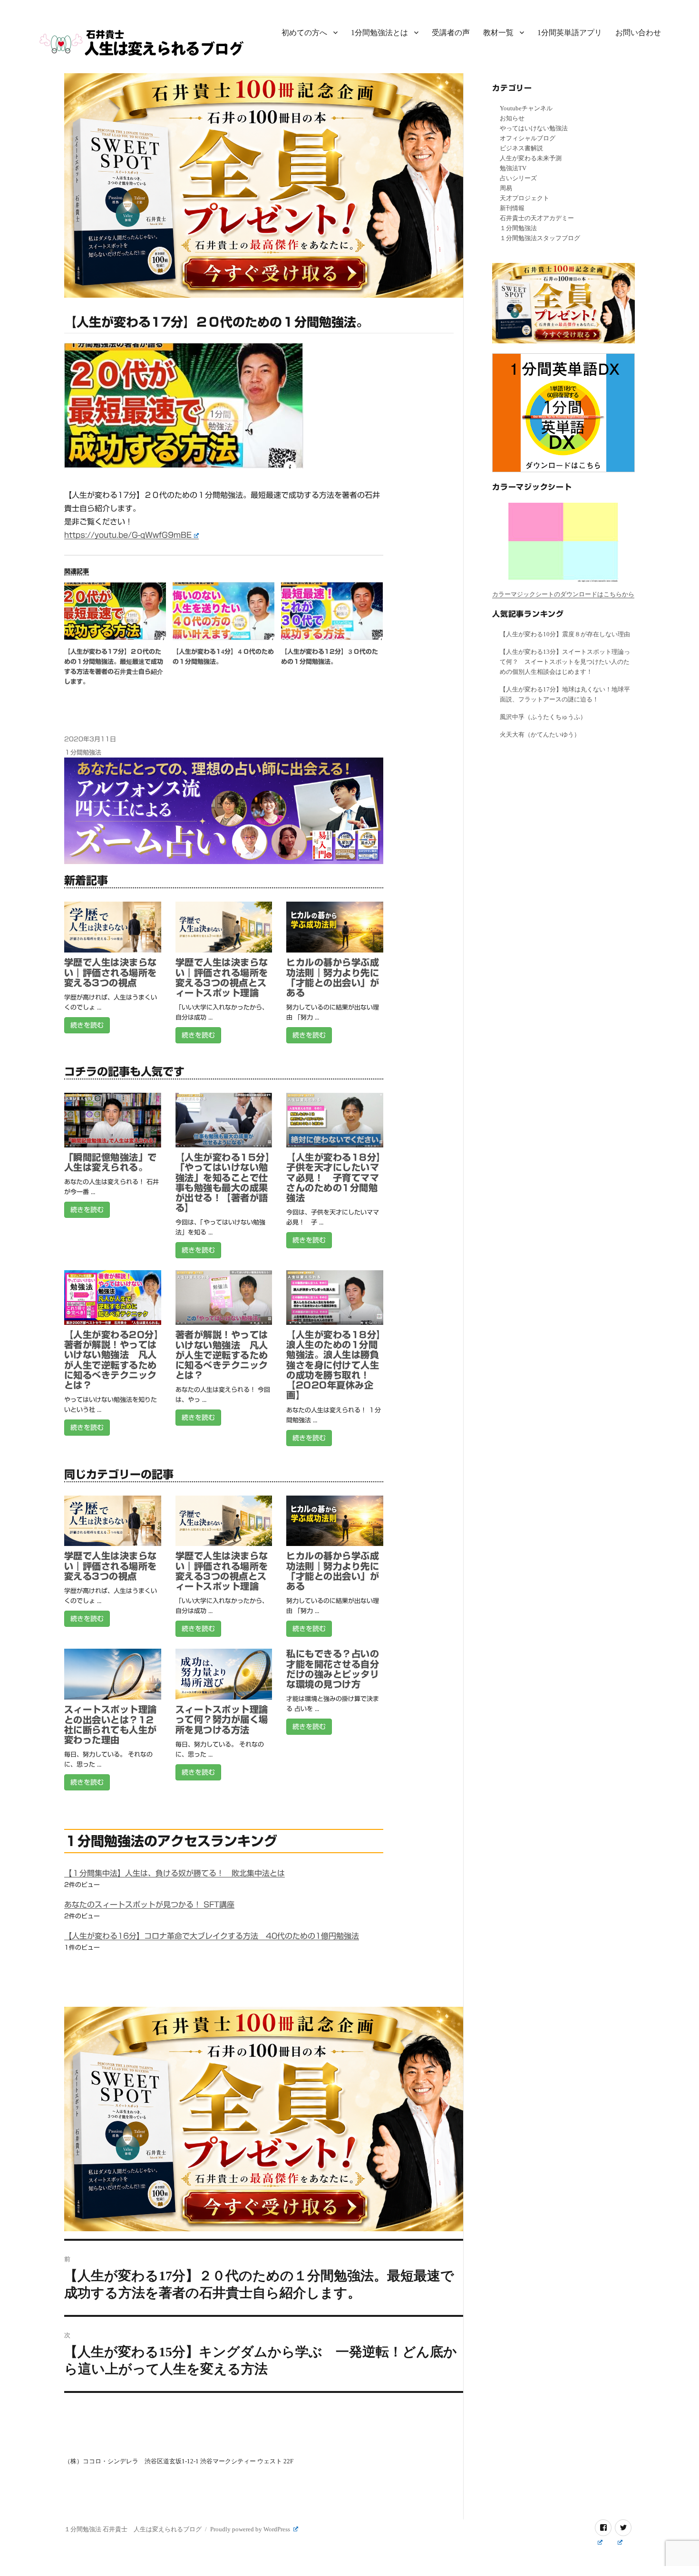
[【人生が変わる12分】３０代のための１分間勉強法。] (332, 611)
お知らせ (512, 118)
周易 (506, 188)
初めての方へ (304, 33)
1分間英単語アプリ (570, 33)
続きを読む (87, 1025)
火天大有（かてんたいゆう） (540, 734)
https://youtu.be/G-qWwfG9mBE (128, 535)
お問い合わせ (638, 33)
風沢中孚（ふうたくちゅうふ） (543, 717)
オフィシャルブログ (528, 138)
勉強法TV (513, 168)
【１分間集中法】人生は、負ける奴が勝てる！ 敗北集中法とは (175, 1873)
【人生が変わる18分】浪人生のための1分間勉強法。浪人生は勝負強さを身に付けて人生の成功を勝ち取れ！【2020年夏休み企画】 (333, 1365)
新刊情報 (512, 208)
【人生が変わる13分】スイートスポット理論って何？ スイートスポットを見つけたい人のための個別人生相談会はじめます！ (565, 662)
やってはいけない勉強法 (534, 128)
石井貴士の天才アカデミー (537, 218)
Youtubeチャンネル (526, 108)
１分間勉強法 (83, 753)
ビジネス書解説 (521, 148)
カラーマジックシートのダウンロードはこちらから (563, 594)
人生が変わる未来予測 (531, 158)
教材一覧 (498, 33)
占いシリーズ (518, 178)
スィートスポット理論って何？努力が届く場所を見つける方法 (222, 1719)
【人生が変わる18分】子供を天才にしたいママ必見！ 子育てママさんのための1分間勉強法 (333, 1177)
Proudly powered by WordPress (251, 2529)
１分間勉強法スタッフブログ (540, 238)
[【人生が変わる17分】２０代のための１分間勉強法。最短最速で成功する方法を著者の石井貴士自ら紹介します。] (115, 611)
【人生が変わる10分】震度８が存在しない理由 (565, 634)
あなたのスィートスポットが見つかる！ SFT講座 (149, 1905)
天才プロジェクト (524, 198)
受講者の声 (451, 33)
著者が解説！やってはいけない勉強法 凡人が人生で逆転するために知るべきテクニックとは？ (222, 1355)
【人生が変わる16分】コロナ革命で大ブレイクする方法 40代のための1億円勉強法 (212, 1936)
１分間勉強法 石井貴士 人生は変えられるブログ (133, 2529)
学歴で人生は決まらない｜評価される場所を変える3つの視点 (111, 972)
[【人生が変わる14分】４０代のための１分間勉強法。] (223, 611)
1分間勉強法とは (379, 33)
